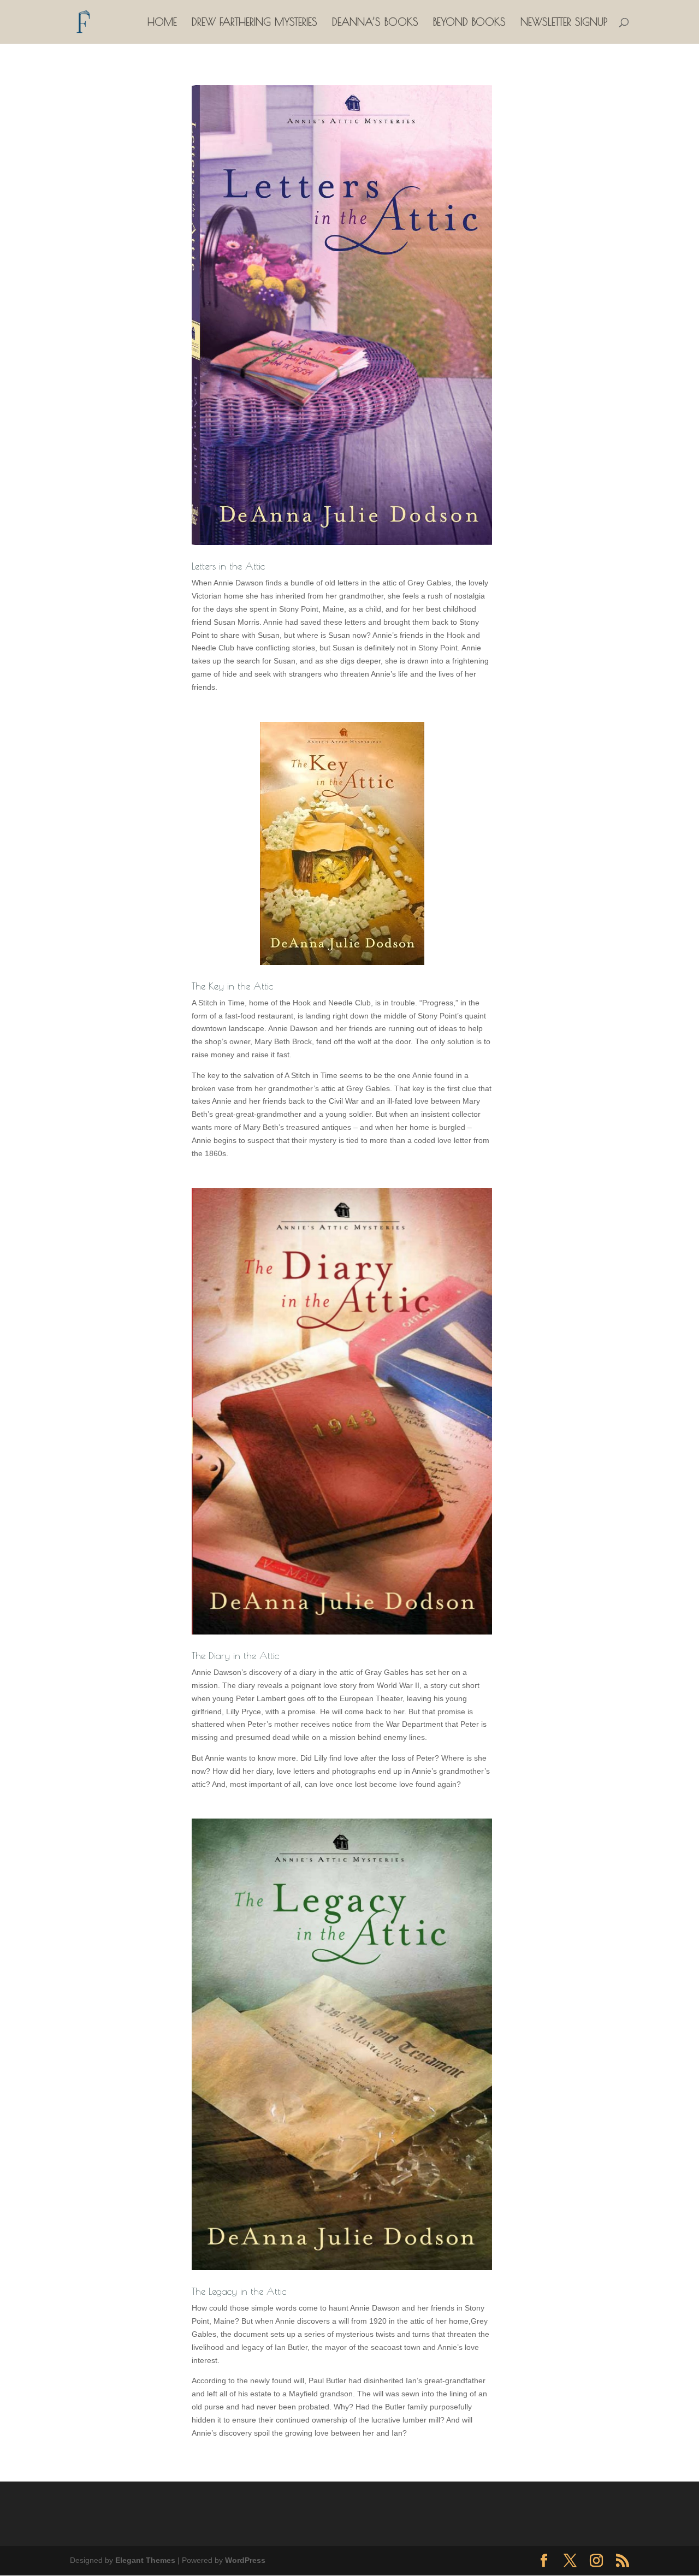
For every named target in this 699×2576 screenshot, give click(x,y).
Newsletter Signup (564, 23)
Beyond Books (469, 23)
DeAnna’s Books (375, 23)
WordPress (245, 2560)
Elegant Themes (145, 2560)
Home (162, 23)
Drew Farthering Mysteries (254, 23)
